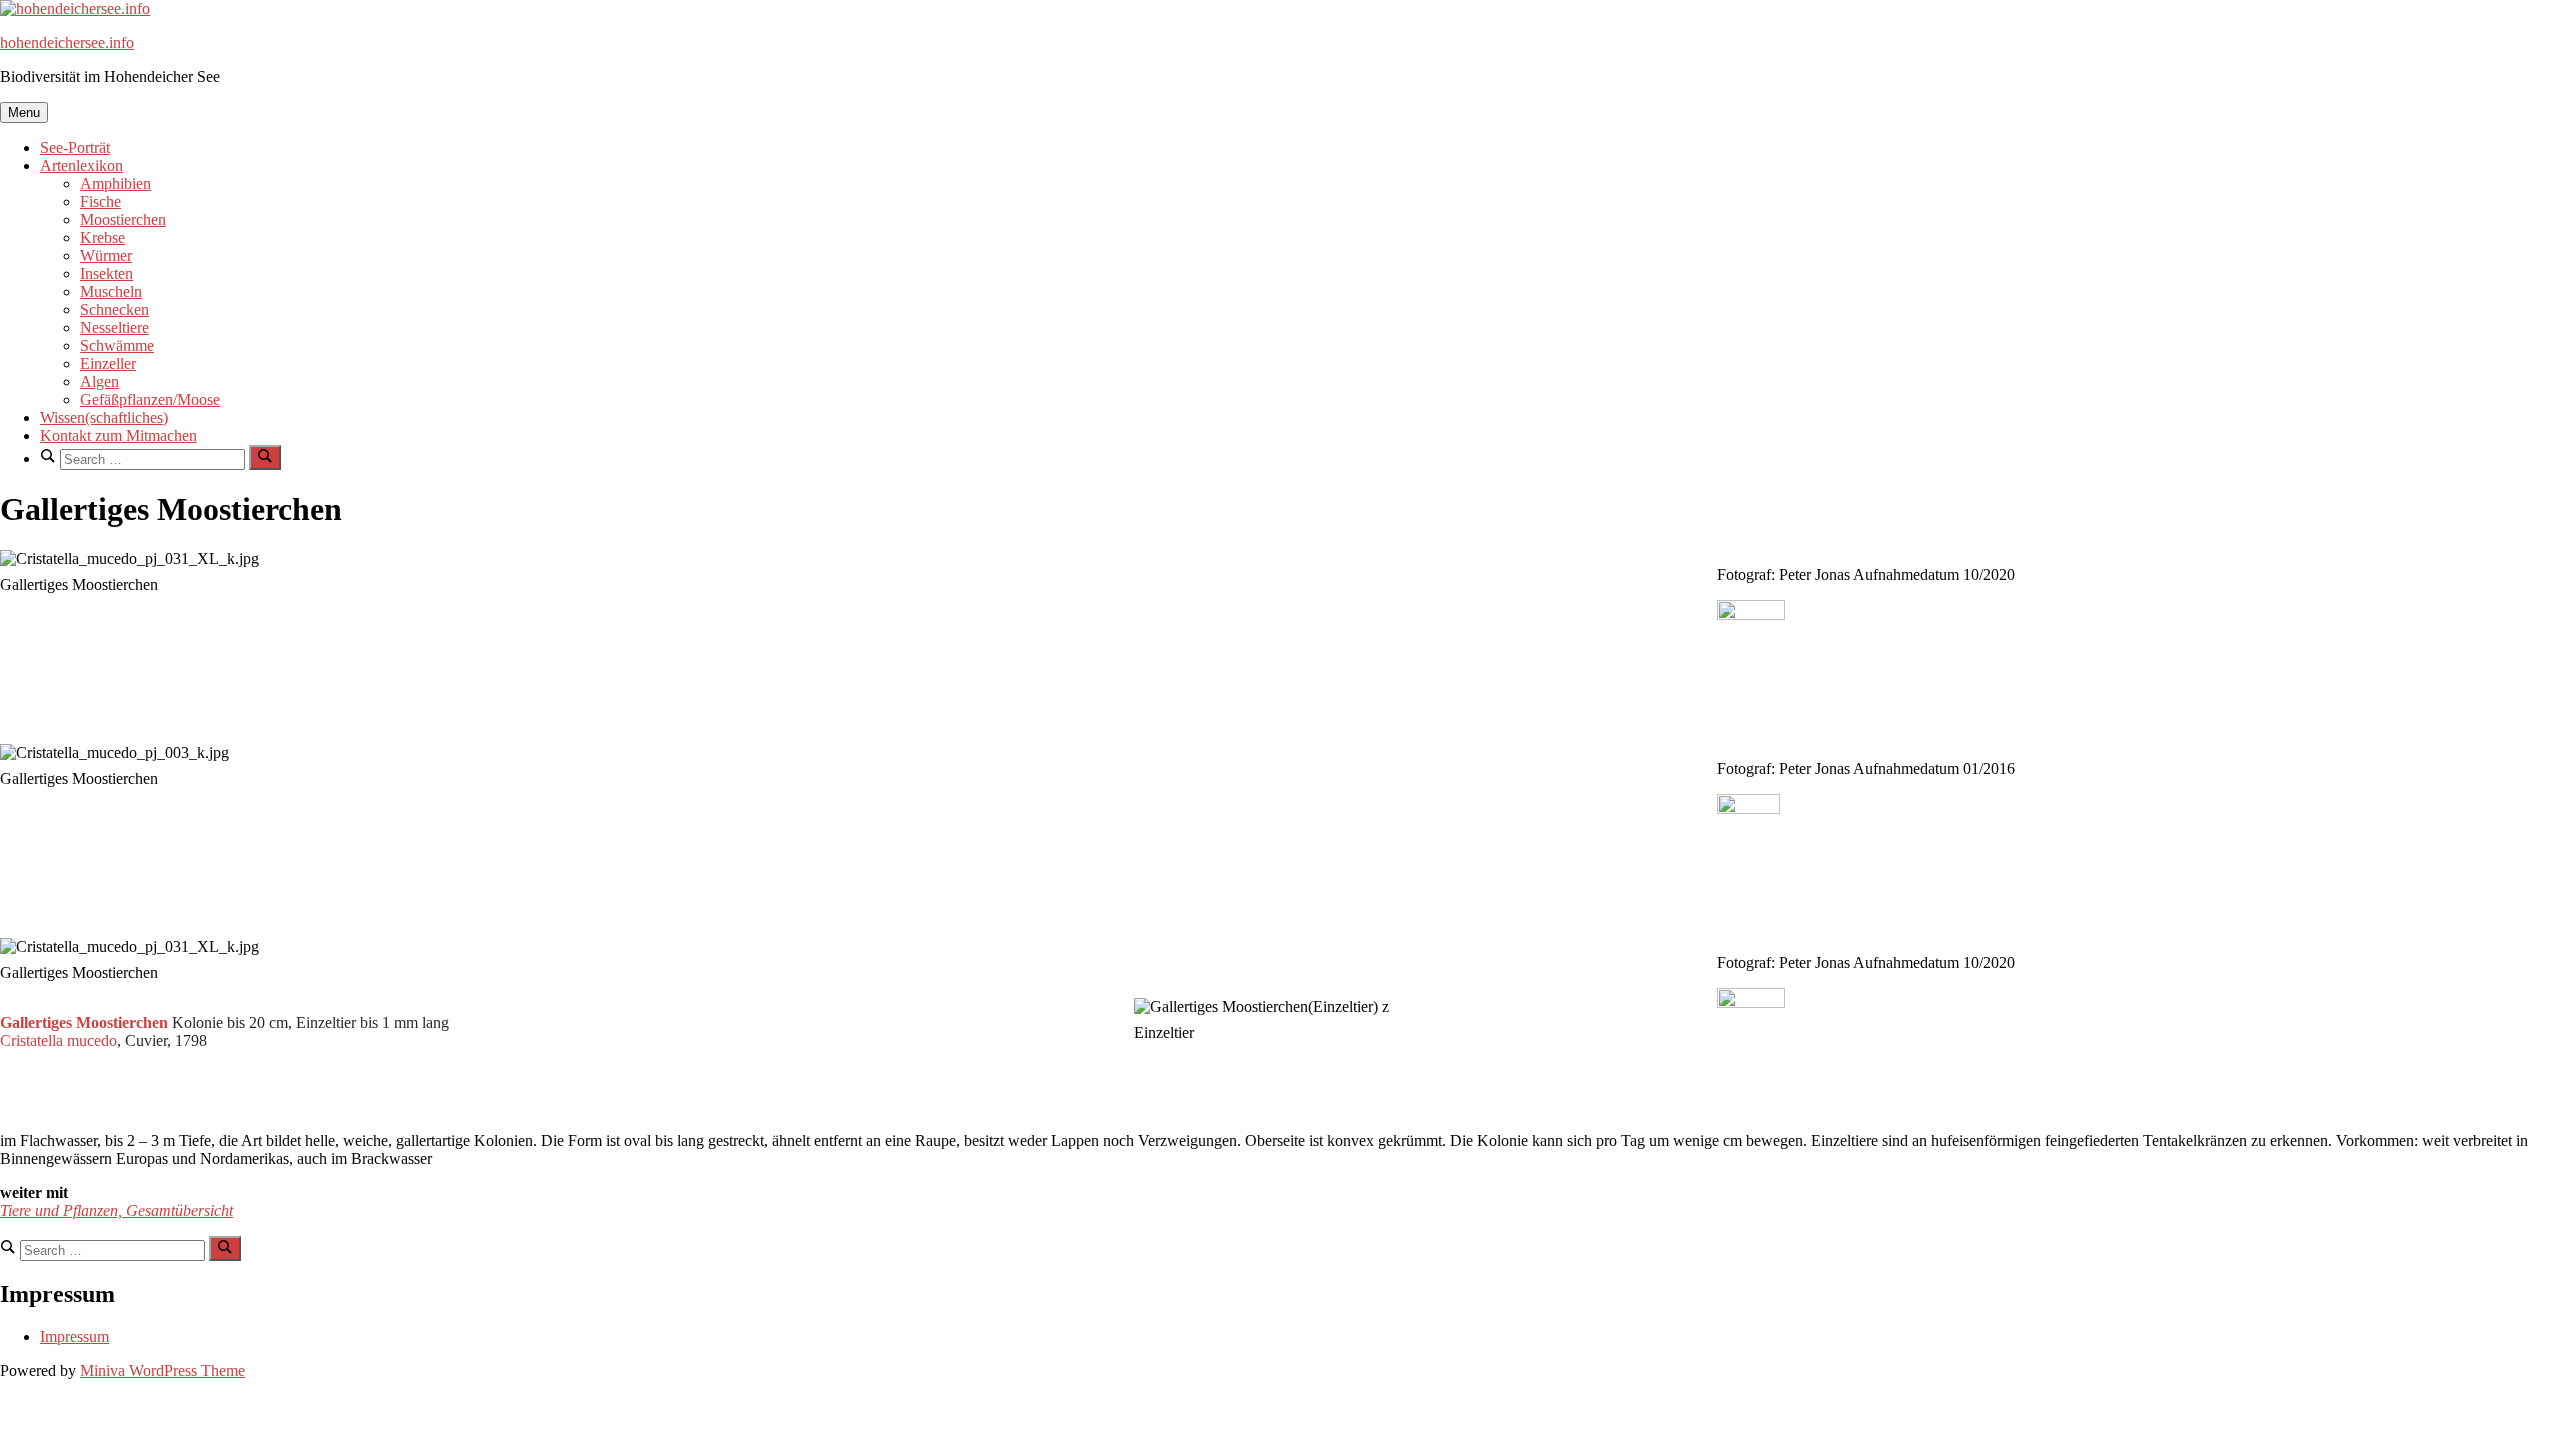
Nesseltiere (114, 327)
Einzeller (108, 363)
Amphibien (115, 183)
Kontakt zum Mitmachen (118, 435)
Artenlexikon (81, 165)
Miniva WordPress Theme (162, 1370)
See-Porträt (75, 147)
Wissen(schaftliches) (104, 417)
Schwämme (117, 345)
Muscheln (111, 291)
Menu (24, 112)
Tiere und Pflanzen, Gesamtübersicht (116, 1210)
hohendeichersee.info (67, 42)
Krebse (102, 237)
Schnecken (114, 309)
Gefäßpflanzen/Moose (150, 399)
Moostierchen (123, 219)
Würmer (106, 255)
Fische (100, 201)
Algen (99, 381)
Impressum (74, 1336)
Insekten (106, 273)
